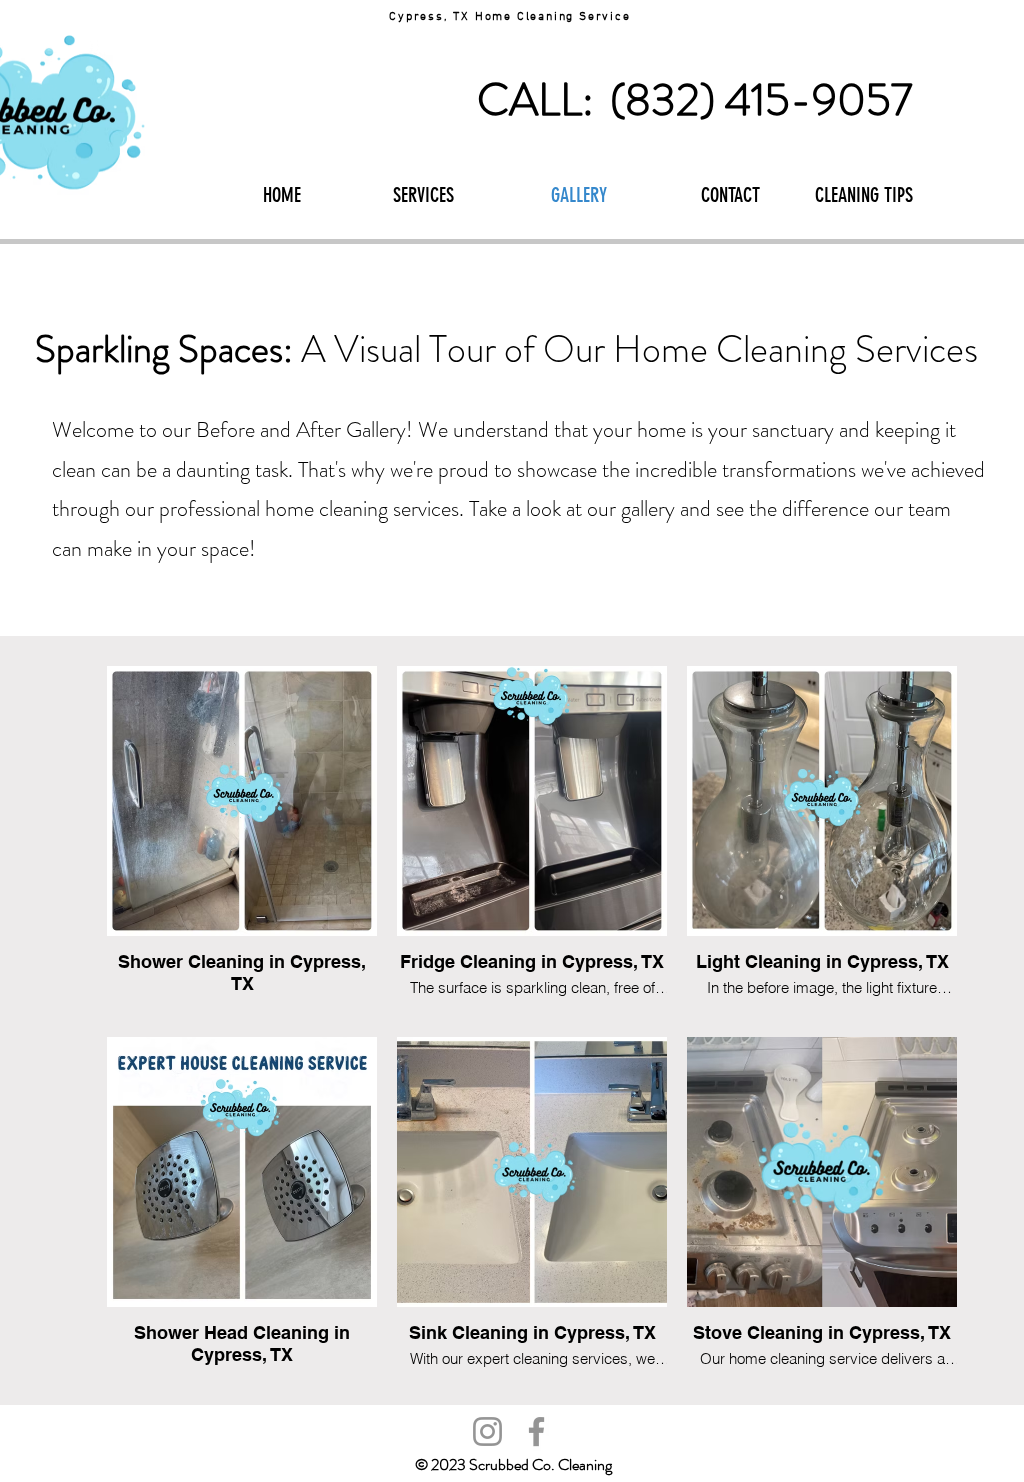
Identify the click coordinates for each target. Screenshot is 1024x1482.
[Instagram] (487, 1431)
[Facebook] (536, 1431)
